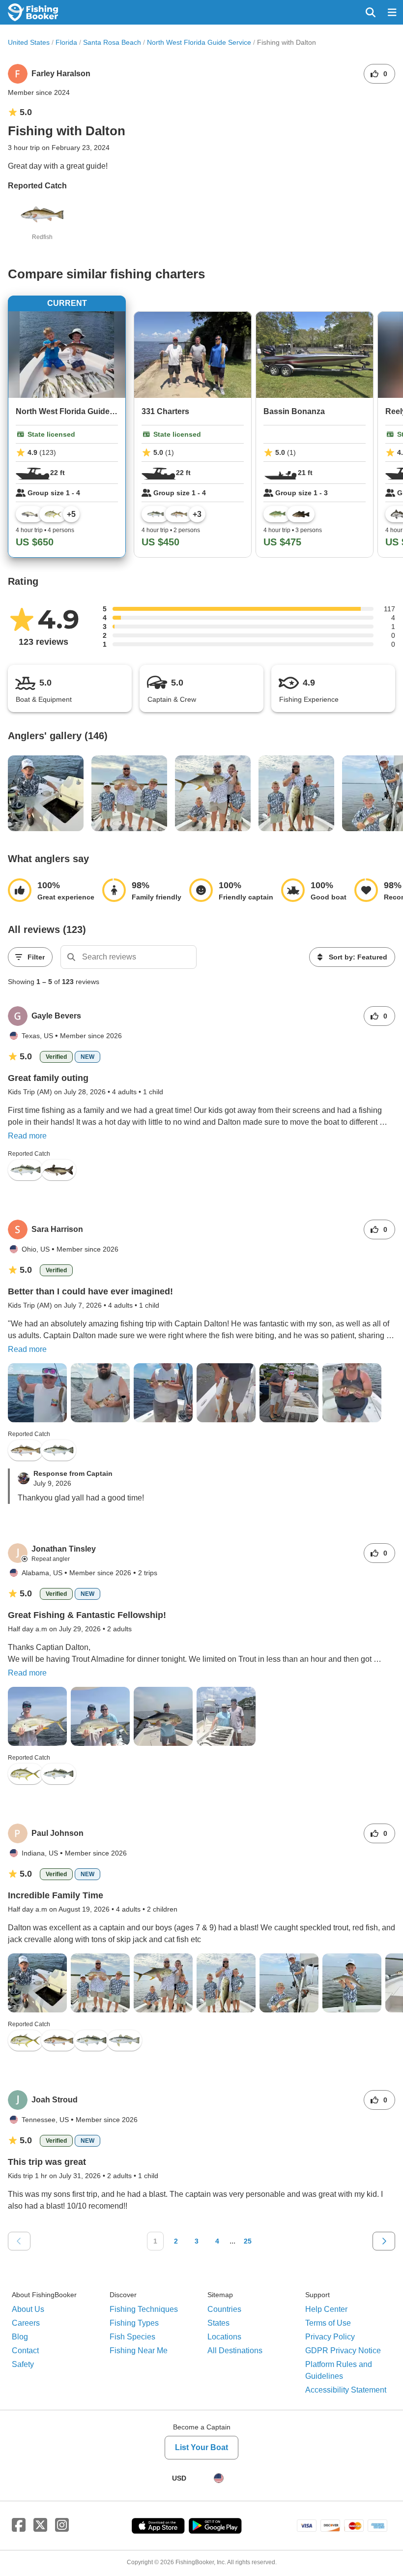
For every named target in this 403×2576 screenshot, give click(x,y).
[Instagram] (62, 2525)
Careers (26, 2323)
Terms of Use (328, 2323)
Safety (23, 2364)
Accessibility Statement (346, 2390)
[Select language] (219, 2478)
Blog (20, 2337)
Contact (25, 2351)
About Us (28, 2309)
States (218, 2323)
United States (29, 42)
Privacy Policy (330, 2337)
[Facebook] (19, 2525)
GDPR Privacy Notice (343, 2351)
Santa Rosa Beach (112, 42)
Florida (66, 42)
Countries (224, 2309)
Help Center (326, 2309)
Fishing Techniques (144, 2309)
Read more (27, 1136)
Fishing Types (134, 2323)
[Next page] (384, 2241)
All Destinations (235, 2351)
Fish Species (132, 2337)
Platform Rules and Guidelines (339, 2370)
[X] (40, 2525)
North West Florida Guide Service (199, 42)
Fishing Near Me (139, 2351)
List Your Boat (201, 2447)
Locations (224, 2337)
